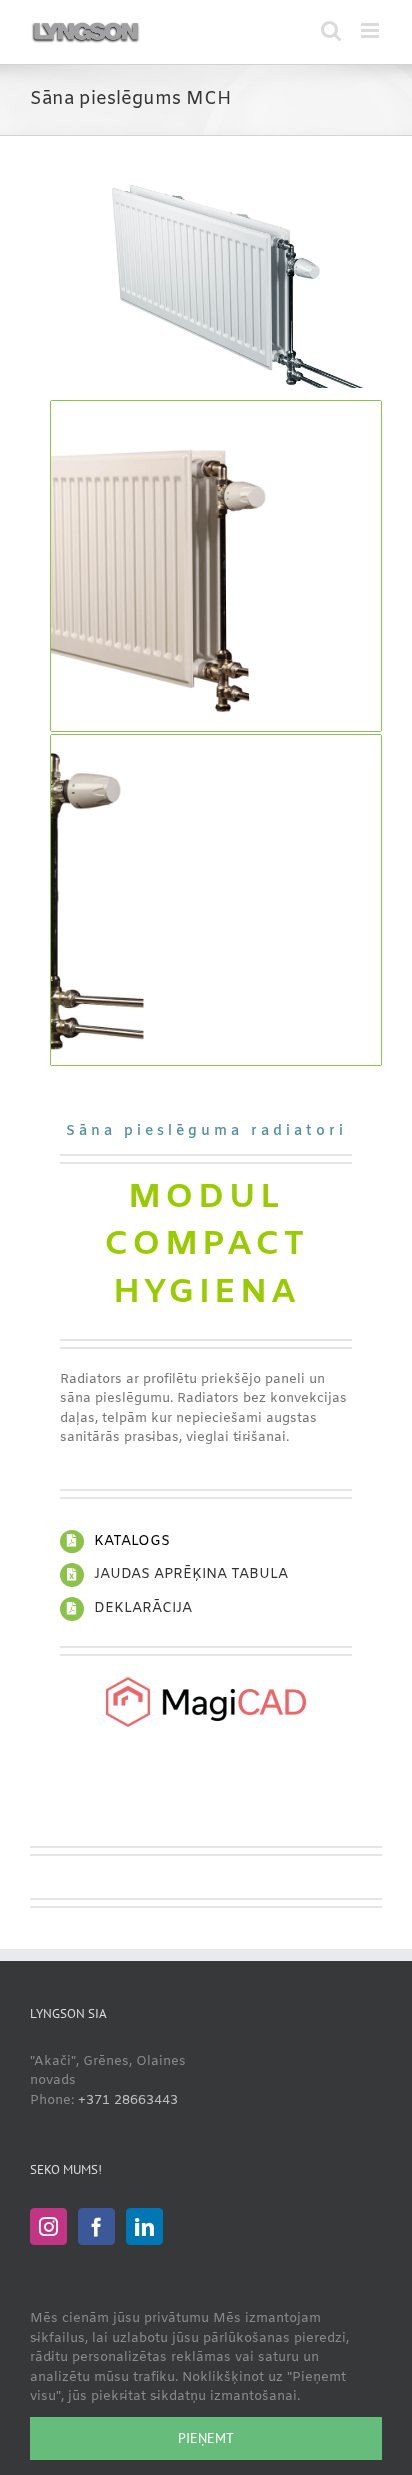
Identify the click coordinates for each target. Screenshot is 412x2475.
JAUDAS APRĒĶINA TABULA (191, 1574)
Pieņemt (206, 2438)
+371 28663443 (128, 2100)
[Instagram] (48, 2226)
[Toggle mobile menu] (371, 30)
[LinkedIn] (144, 2226)
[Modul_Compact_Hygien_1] (216, 173)
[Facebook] (96, 2226)
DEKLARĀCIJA (143, 1608)
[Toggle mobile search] (331, 30)
